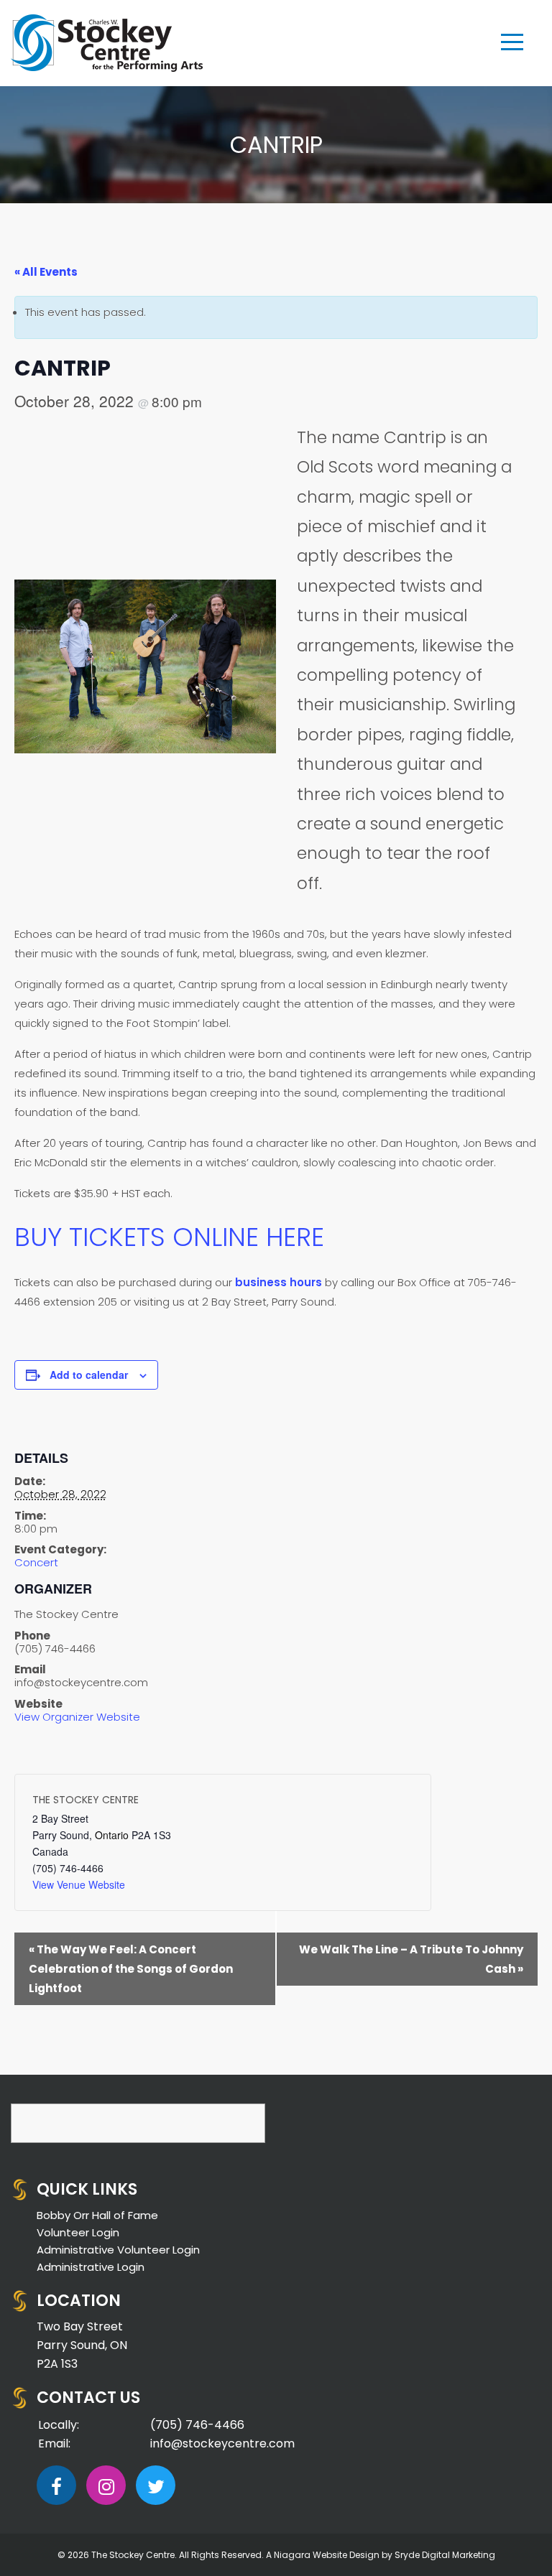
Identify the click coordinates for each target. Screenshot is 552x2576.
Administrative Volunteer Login (118, 2250)
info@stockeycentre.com (222, 2444)
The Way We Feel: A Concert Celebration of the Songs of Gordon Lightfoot (131, 1969)
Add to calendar (89, 1375)
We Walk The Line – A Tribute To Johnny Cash (411, 1959)
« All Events (46, 272)
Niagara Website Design (327, 2555)
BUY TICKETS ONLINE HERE (169, 1237)
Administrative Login (91, 2267)
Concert (36, 1562)
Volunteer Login (78, 2232)
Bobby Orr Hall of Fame (97, 2215)
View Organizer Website (77, 1717)
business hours (279, 1282)
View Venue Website (79, 1884)
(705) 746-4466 (197, 2425)
